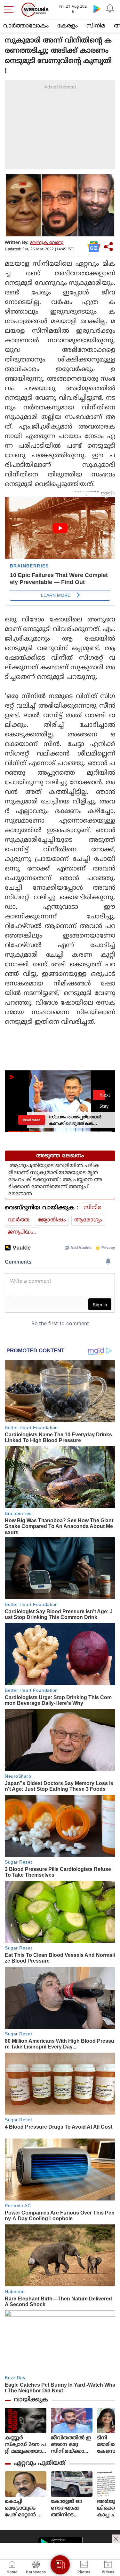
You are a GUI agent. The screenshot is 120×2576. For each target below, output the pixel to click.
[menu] (10, 10)
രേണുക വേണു (47, 243)
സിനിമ (96, 26)
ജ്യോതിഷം (52, 1220)
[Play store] (97, 9)
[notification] (110, 9)
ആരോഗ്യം (88, 1220)
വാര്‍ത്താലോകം (26, 26)
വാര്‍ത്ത (19, 1220)
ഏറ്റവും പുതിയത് (40, 2463)
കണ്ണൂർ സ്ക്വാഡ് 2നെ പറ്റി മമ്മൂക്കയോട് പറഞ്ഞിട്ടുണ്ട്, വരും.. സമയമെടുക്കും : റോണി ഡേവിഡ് (25, 2445)
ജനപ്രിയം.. (22, 1232)
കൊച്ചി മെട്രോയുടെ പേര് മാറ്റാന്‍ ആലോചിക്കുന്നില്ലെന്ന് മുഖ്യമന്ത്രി (26, 2508)
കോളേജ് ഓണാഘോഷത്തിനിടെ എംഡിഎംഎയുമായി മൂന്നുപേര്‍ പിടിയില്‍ (67, 2508)
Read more (32, 1120)
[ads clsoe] (116, 2539)
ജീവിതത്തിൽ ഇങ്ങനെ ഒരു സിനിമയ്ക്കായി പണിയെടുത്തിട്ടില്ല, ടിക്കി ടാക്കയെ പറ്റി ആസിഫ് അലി (72, 2445)
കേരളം (68, 26)
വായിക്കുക (31, 2400)
